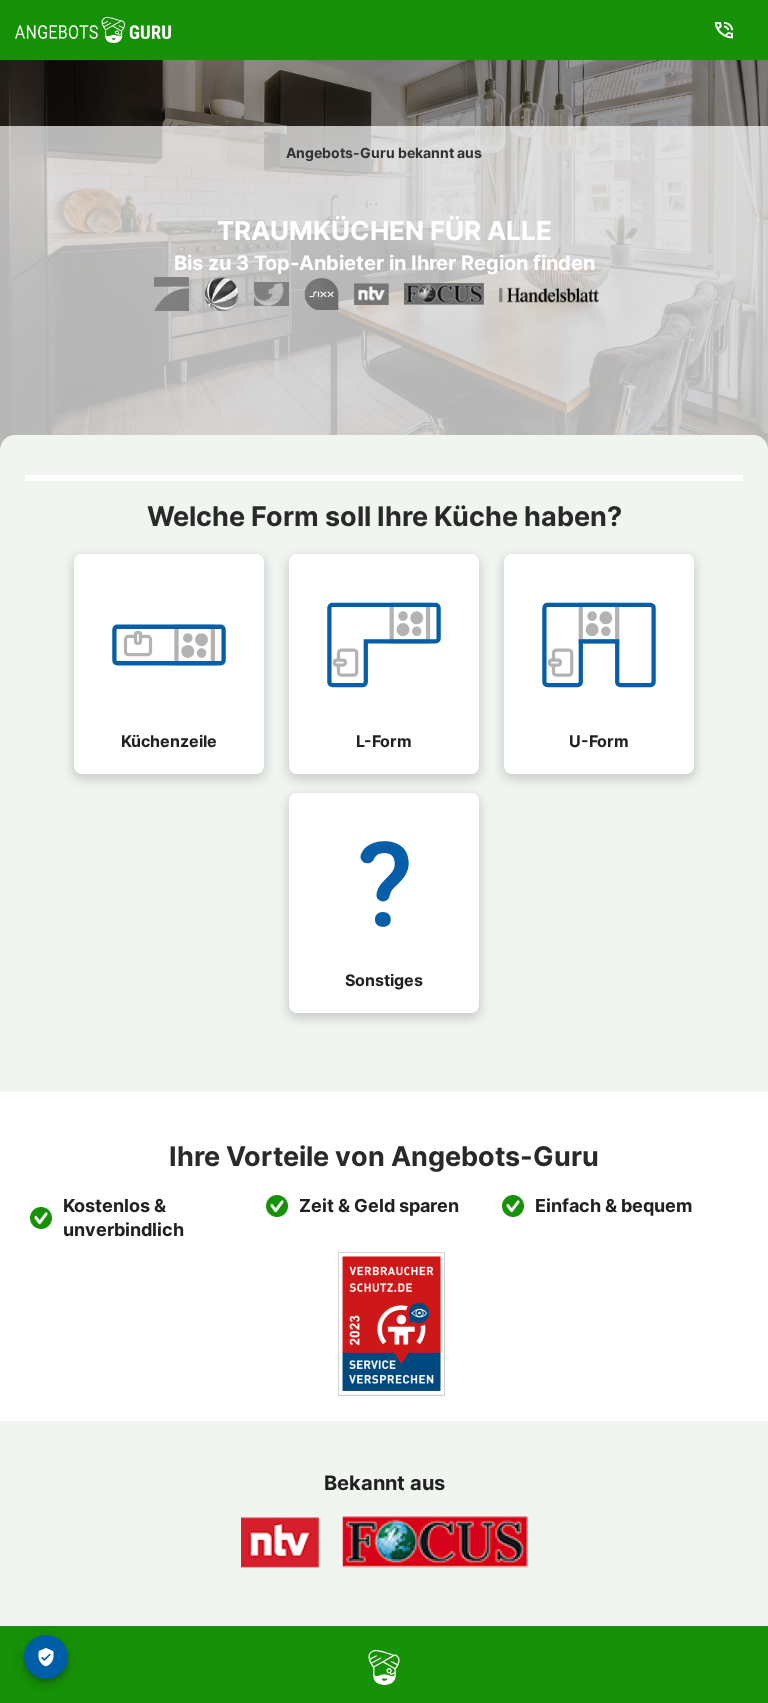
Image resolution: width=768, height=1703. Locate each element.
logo (331, 1664)
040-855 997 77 (729, 30)
